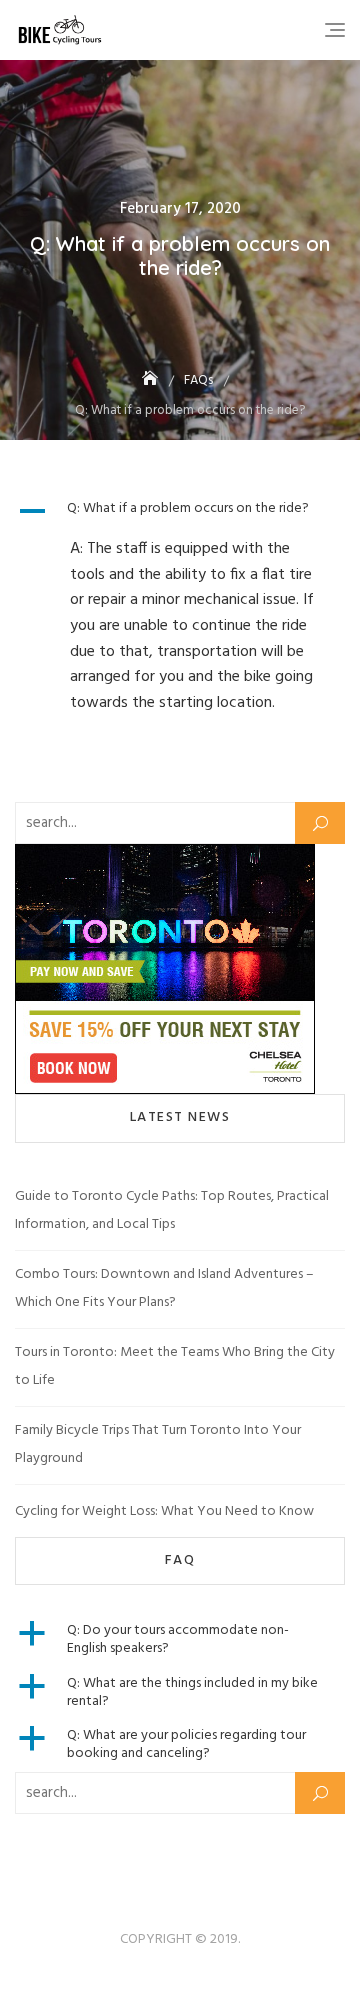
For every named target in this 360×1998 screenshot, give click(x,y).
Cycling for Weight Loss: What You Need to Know (164, 1511)
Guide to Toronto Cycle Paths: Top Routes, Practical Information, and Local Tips (172, 1210)
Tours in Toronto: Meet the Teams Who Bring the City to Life (175, 1366)
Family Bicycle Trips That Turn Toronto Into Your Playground (158, 1444)
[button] (180, 511)
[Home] (152, 380)
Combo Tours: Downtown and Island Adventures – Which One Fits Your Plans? (164, 1288)
